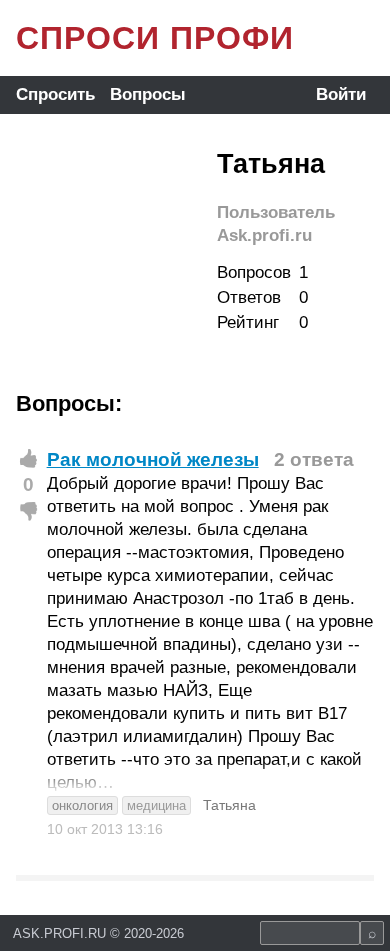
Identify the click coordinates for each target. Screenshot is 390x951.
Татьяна (229, 805)
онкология (82, 805)
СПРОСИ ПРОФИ (155, 38)
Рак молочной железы (153, 459)
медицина (156, 805)
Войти (341, 94)
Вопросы (148, 94)
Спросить (55, 94)
